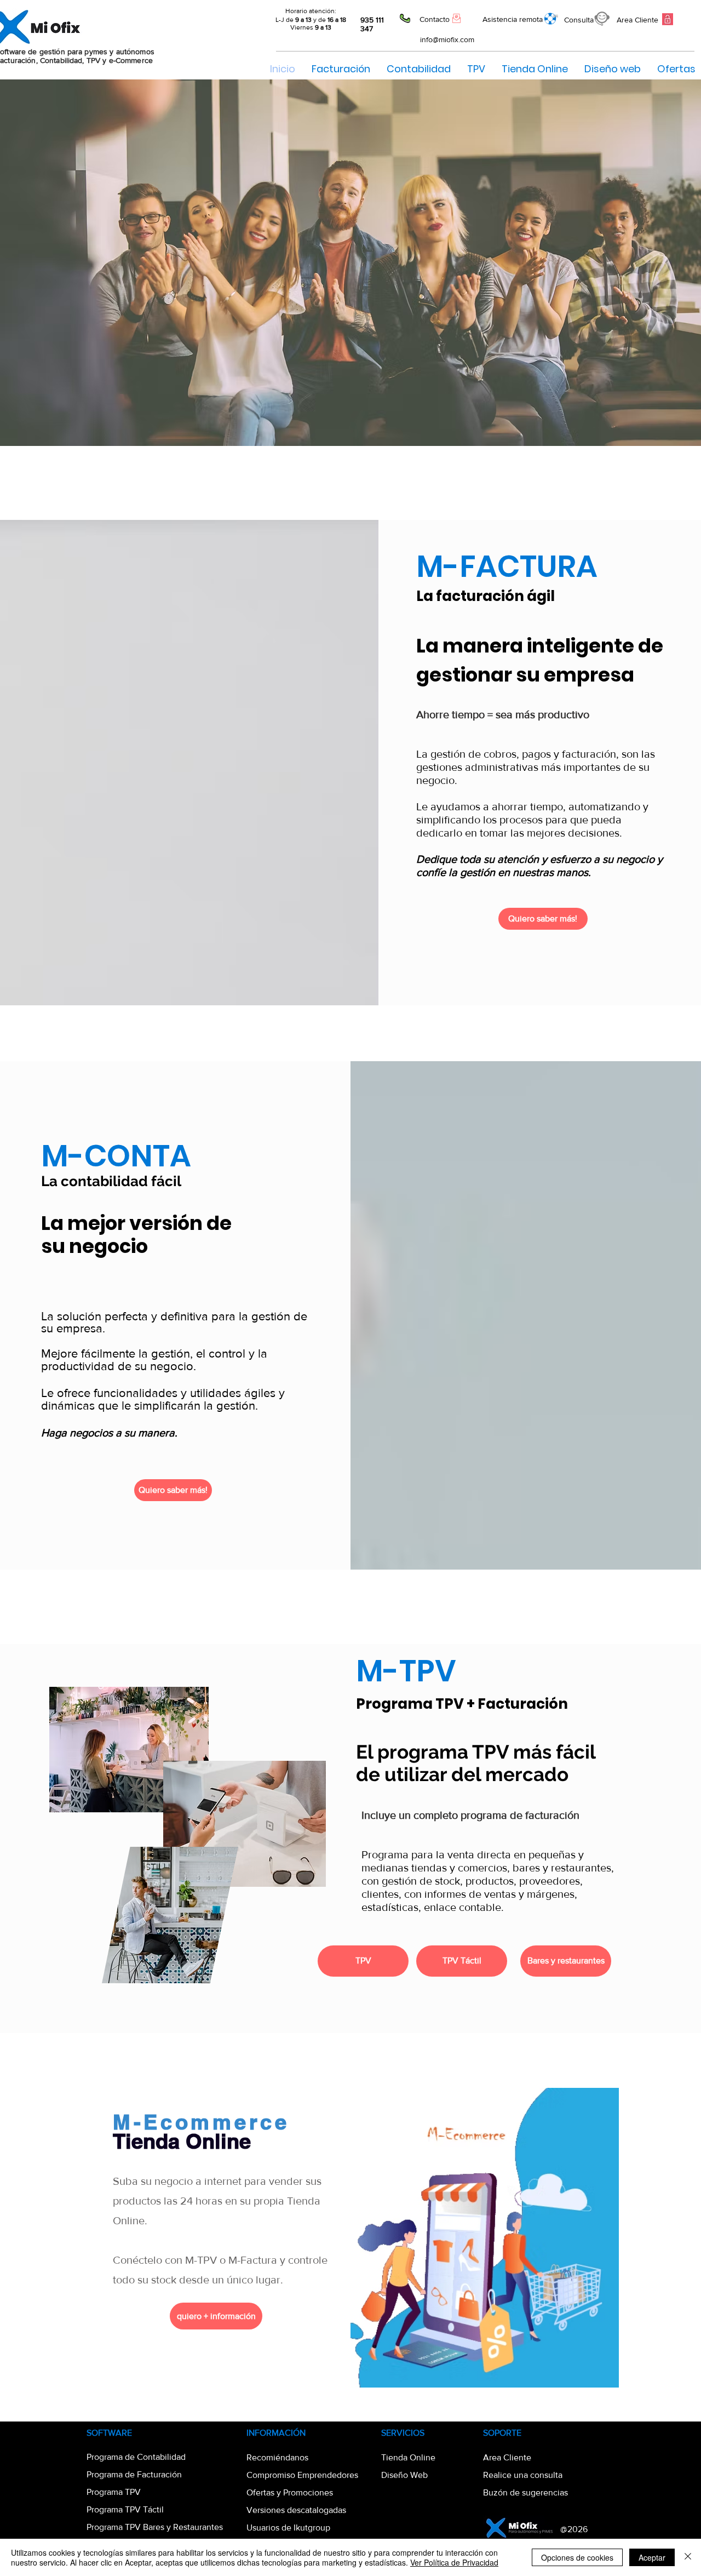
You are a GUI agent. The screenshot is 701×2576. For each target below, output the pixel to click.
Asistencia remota (513, 19)
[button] (476, 69)
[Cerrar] (688, 2557)
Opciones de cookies (577, 2557)
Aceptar (652, 2557)
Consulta (579, 20)
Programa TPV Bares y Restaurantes (155, 2527)
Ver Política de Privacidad (454, 2562)
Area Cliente (637, 20)
